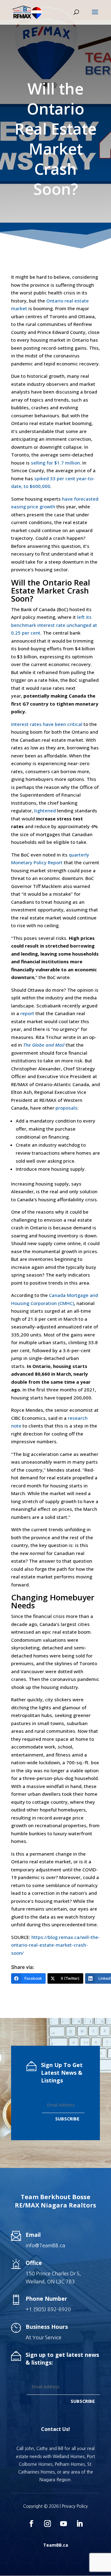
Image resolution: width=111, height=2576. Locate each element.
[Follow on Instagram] (47, 2524)
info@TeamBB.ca (45, 2245)
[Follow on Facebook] (31, 2524)
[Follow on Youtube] (64, 2524)
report (27, 1013)
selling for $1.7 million (55, 463)
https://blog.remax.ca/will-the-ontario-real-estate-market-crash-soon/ (55, 1945)
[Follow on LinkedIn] (80, 2524)
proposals (66, 1108)
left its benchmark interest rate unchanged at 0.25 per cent (54, 625)
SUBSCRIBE (67, 2119)
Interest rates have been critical (47, 724)
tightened (45, 811)
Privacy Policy (75, 2506)
